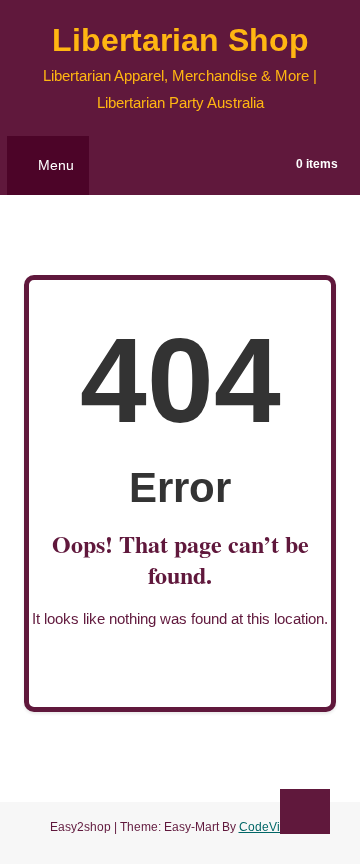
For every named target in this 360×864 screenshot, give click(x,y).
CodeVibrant (273, 827)
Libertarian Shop (180, 40)
